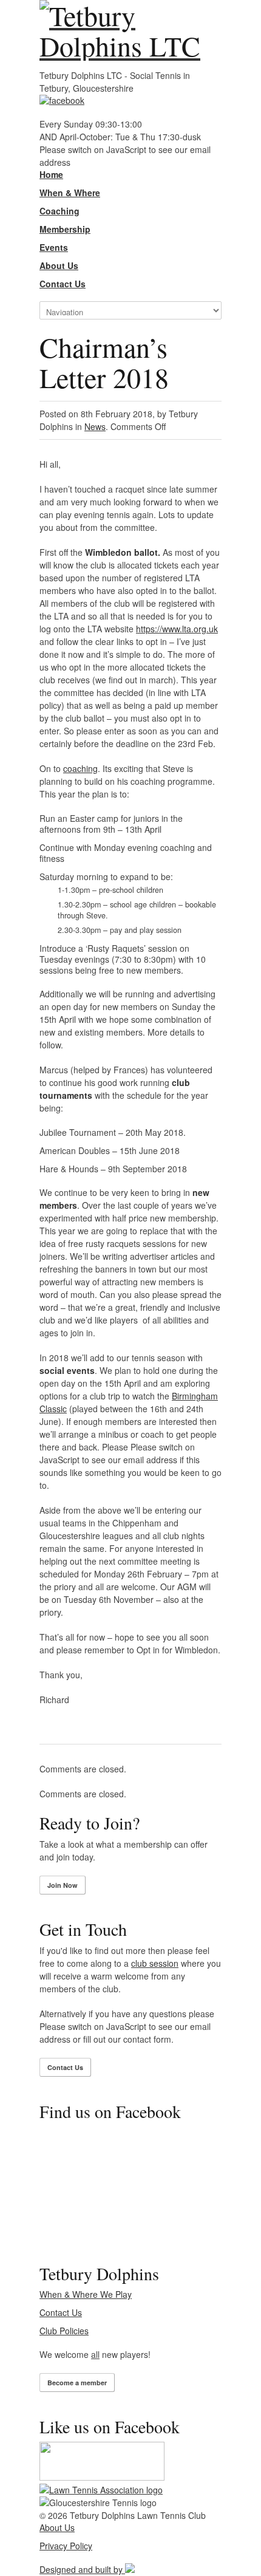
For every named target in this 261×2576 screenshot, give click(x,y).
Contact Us (65, 2067)
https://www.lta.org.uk (177, 629)
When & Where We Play (86, 2294)
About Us (57, 2527)
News (95, 426)
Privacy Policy (66, 2546)
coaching (80, 768)
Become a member (77, 2383)
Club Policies (64, 2331)
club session (155, 1963)
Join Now (63, 1885)
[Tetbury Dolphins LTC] (130, 30)
